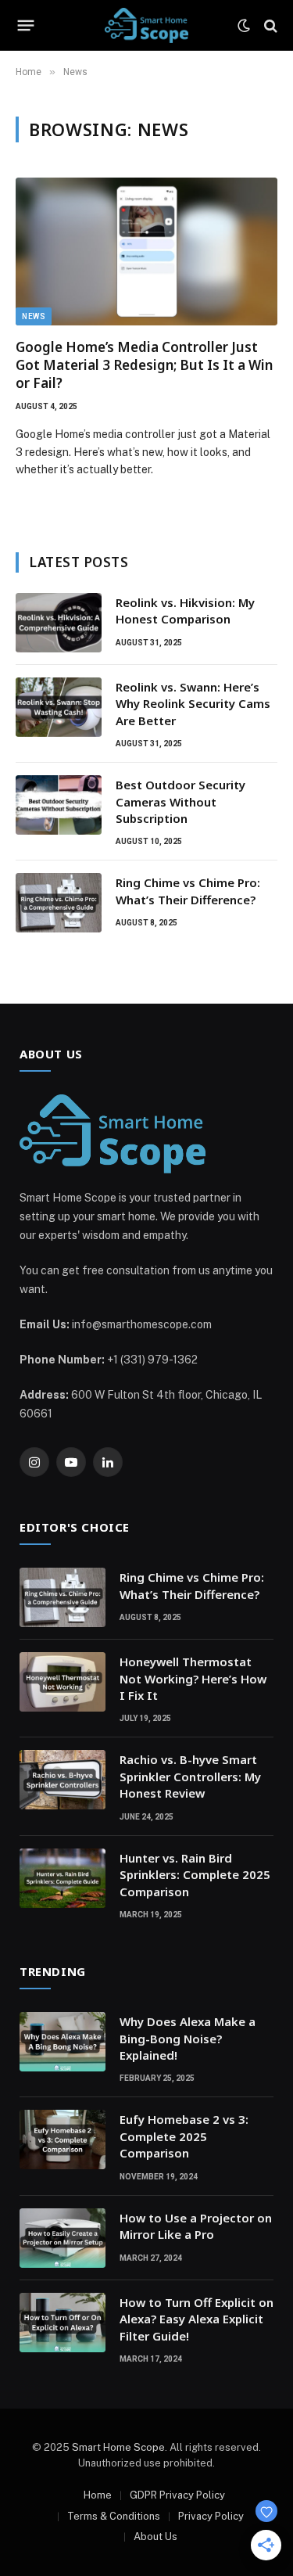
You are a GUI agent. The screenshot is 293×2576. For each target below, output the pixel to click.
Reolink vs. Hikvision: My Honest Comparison (185, 611)
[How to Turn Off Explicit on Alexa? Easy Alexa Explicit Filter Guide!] (63, 2323)
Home (98, 2495)
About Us (155, 2536)
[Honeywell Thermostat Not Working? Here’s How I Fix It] (63, 1682)
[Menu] (26, 26)
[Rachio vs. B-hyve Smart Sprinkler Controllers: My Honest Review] (63, 1780)
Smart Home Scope (118, 2447)
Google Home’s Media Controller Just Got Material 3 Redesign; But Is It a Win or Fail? (144, 365)
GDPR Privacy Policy (177, 2495)
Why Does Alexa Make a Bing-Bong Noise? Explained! (188, 2038)
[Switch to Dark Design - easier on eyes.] (244, 26)
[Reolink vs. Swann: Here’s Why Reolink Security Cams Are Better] (59, 707)
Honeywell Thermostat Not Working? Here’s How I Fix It (193, 1678)
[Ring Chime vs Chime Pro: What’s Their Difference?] (59, 903)
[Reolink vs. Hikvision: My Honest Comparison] (59, 623)
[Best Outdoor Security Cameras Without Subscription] (59, 805)
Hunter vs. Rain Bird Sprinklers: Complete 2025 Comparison (195, 1875)
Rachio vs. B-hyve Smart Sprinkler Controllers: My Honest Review (190, 1776)
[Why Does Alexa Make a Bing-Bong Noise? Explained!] (63, 2042)
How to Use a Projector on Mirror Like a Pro (196, 2226)
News (34, 316)
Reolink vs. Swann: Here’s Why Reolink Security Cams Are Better (193, 704)
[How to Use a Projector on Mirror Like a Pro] (63, 2238)
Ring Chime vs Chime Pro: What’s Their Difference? (188, 891)
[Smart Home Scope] (146, 25)
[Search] (269, 25)
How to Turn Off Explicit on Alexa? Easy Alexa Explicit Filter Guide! (197, 2319)
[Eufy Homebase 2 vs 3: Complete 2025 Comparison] (63, 2139)
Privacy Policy (211, 2516)
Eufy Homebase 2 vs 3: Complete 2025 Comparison (184, 2136)
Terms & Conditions (114, 2516)
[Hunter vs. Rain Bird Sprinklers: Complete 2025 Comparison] (63, 1878)
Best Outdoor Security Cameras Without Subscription (180, 801)
